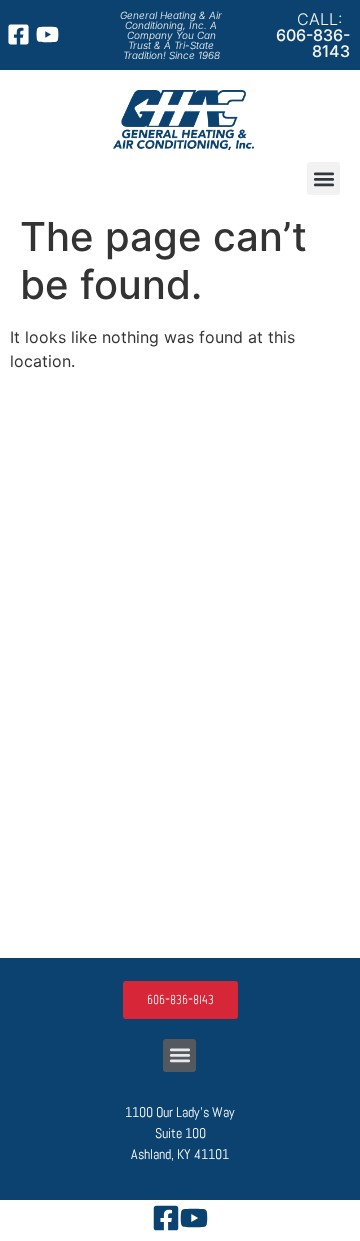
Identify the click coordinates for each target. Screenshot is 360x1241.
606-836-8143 (313, 43)
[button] (323, 178)
